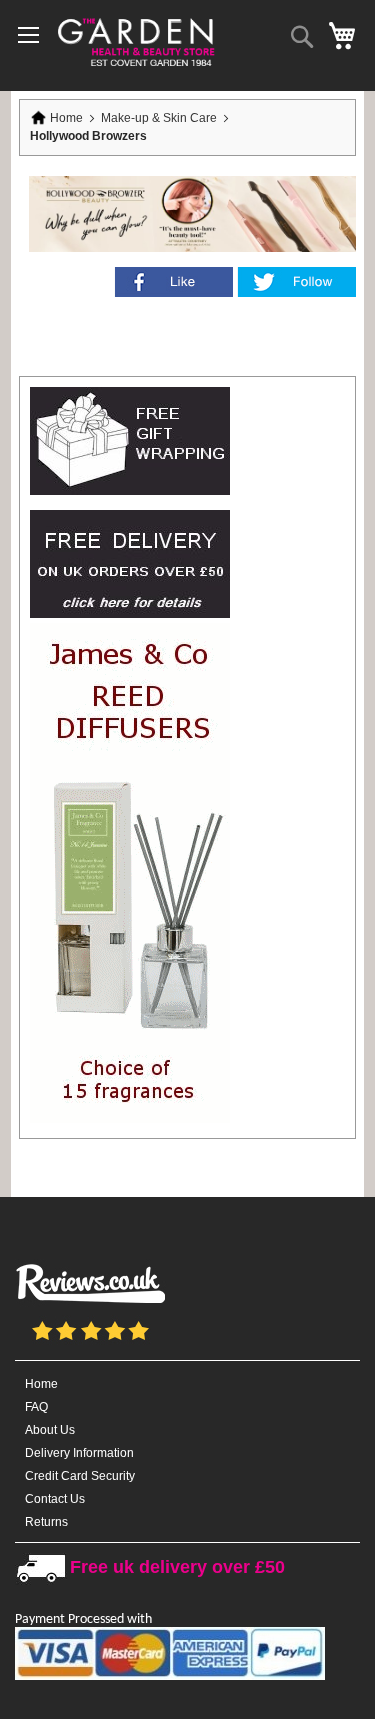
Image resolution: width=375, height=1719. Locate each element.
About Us (50, 1430)
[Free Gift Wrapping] (130, 491)
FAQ (36, 1407)
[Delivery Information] (130, 614)
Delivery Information (79, 1453)
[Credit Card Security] (170, 1676)
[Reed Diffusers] (130, 1119)
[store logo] (135, 40)
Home (66, 118)
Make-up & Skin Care (160, 118)
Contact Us (55, 1499)
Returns (46, 1522)
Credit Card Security (80, 1476)
